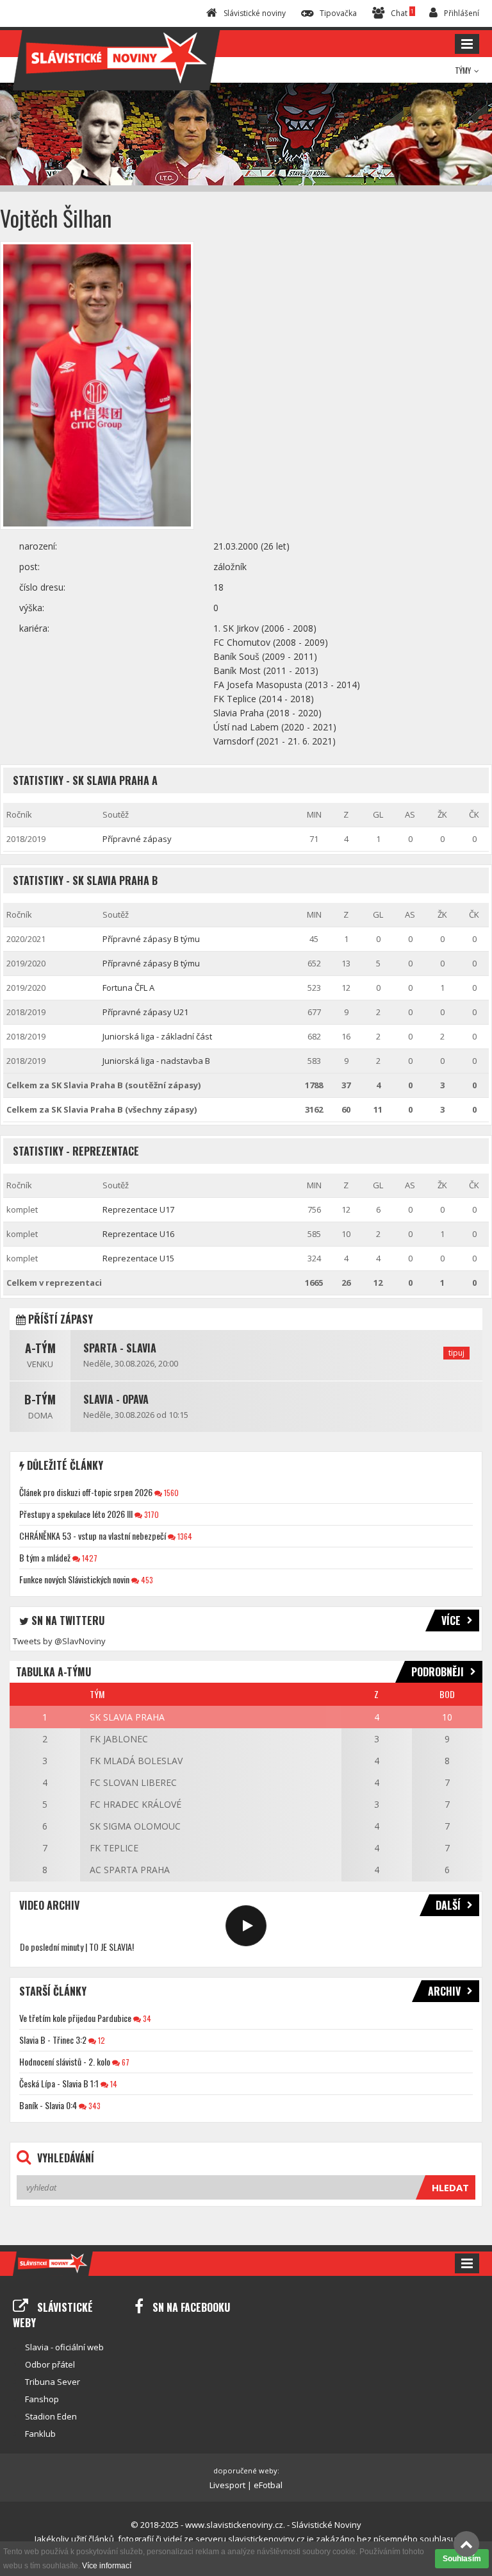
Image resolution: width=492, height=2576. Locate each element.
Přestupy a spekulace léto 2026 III (76, 1514)
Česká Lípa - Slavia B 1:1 (59, 2083)
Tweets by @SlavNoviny (59, 1641)
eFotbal (268, 2485)
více (451, 1621)
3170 (151, 1514)
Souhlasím (462, 2559)
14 (113, 2084)
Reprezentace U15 (138, 1258)
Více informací (107, 2566)
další (448, 1905)
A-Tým (40, 1348)
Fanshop (42, 2399)
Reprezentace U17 (138, 1209)
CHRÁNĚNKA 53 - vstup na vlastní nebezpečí (93, 1536)
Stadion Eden (51, 2416)
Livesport (227, 2485)
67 (125, 2062)
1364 (184, 1536)
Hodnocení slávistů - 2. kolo (65, 2061)
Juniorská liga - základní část (157, 1036)
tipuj (456, 1353)
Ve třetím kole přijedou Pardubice (75, 2018)
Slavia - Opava (116, 1399)
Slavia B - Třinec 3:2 (53, 2040)
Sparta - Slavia (120, 1348)
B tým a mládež (45, 1557)
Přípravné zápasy (137, 839)
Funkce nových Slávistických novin (74, 1579)
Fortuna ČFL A (128, 988)
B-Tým (40, 1399)
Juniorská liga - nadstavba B (156, 1061)
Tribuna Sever (53, 2382)
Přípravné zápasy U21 (145, 1012)
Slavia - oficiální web (64, 2347)
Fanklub (40, 2434)
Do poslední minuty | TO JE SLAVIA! (77, 1947)
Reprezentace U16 (138, 1234)
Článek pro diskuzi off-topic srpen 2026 (86, 1492)
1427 (89, 1558)
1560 (170, 1493)
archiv (444, 1991)
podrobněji (438, 1672)
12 (101, 2040)
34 (146, 2018)
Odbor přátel (50, 2364)
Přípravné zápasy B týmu (151, 939)
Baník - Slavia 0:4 (48, 2105)
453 (146, 1580)
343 (94, 2106)
